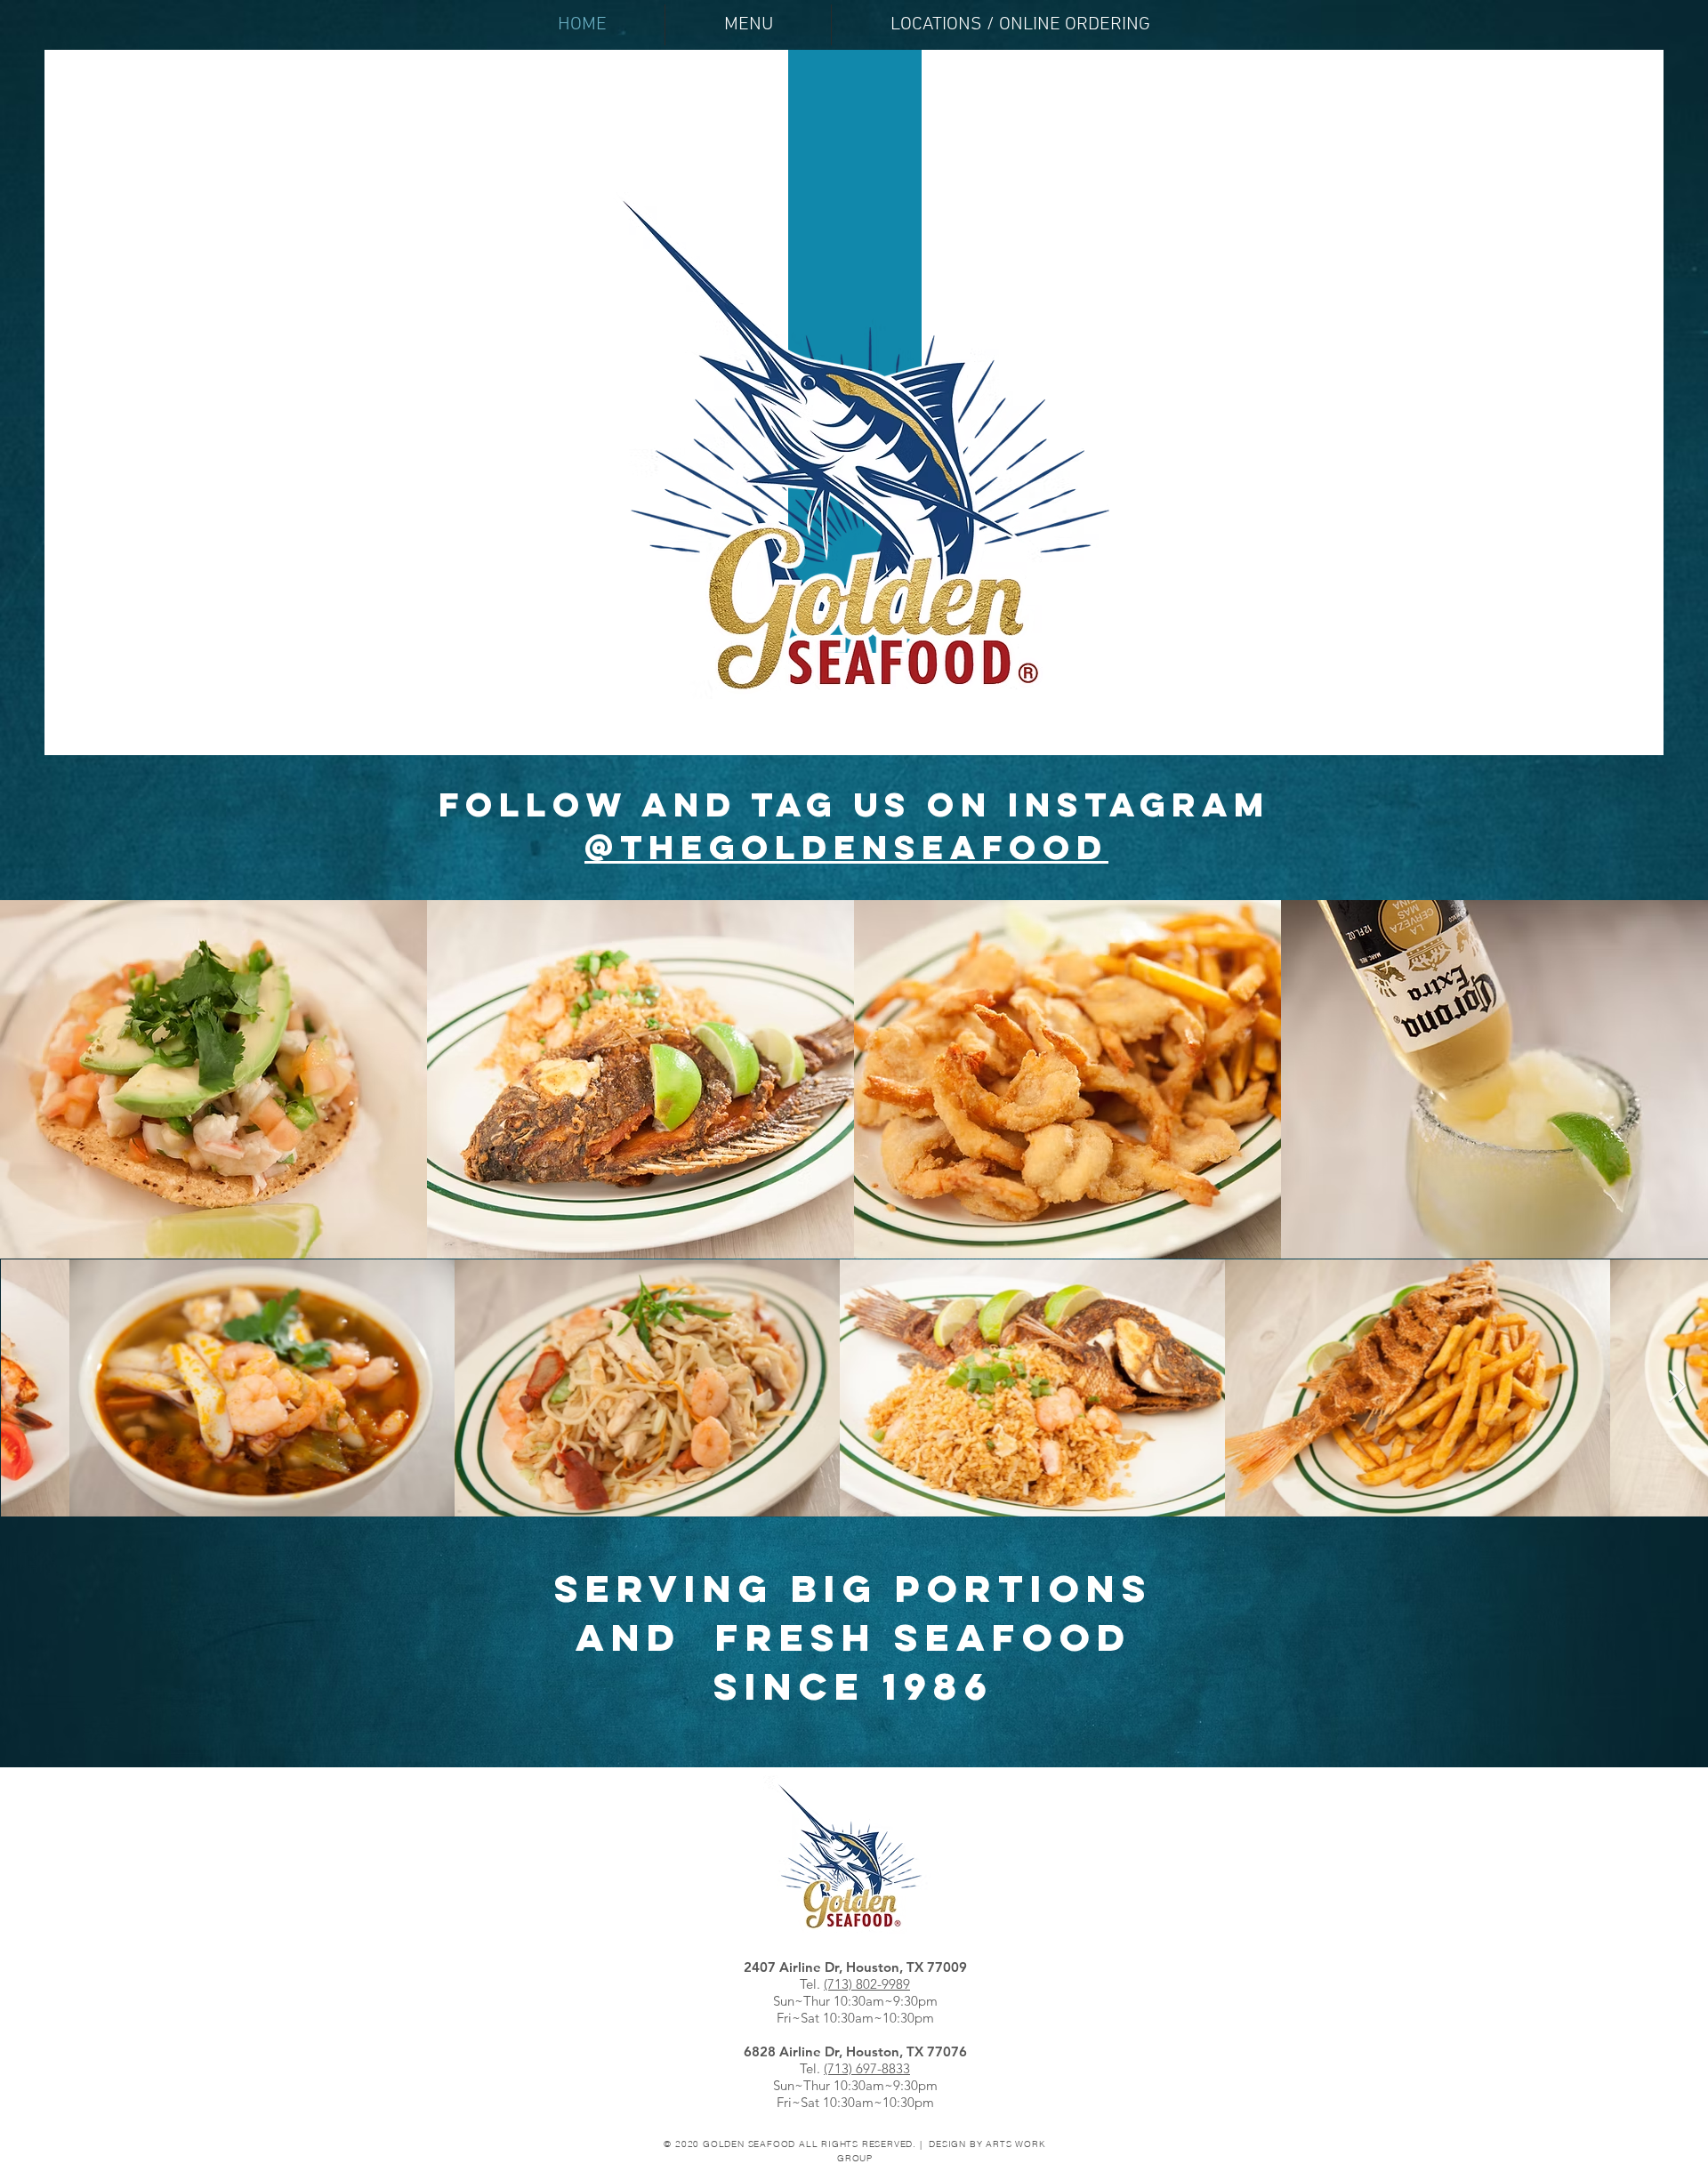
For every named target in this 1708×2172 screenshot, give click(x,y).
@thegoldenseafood (846, 847)
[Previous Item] (31, 1387)
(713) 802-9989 (867, 1984)
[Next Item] (1677, 1387)
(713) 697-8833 (867, 2068)
